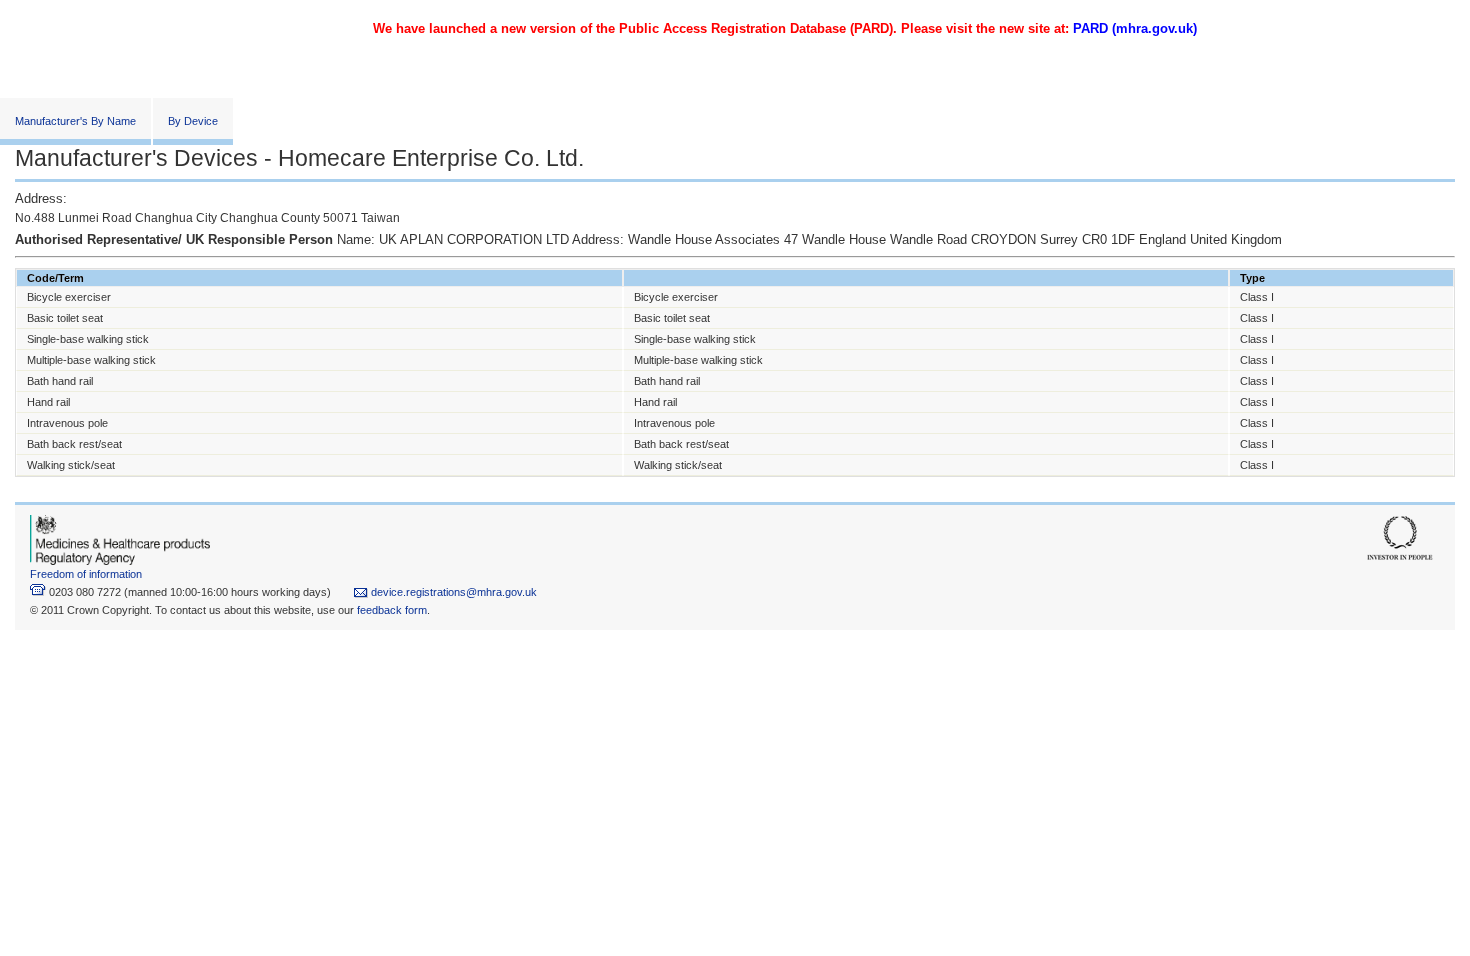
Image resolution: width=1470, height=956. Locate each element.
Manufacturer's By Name (75, 121)
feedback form (392, 610)
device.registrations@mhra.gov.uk (452, 592)
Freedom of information (86, 574)
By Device (193, 121)
